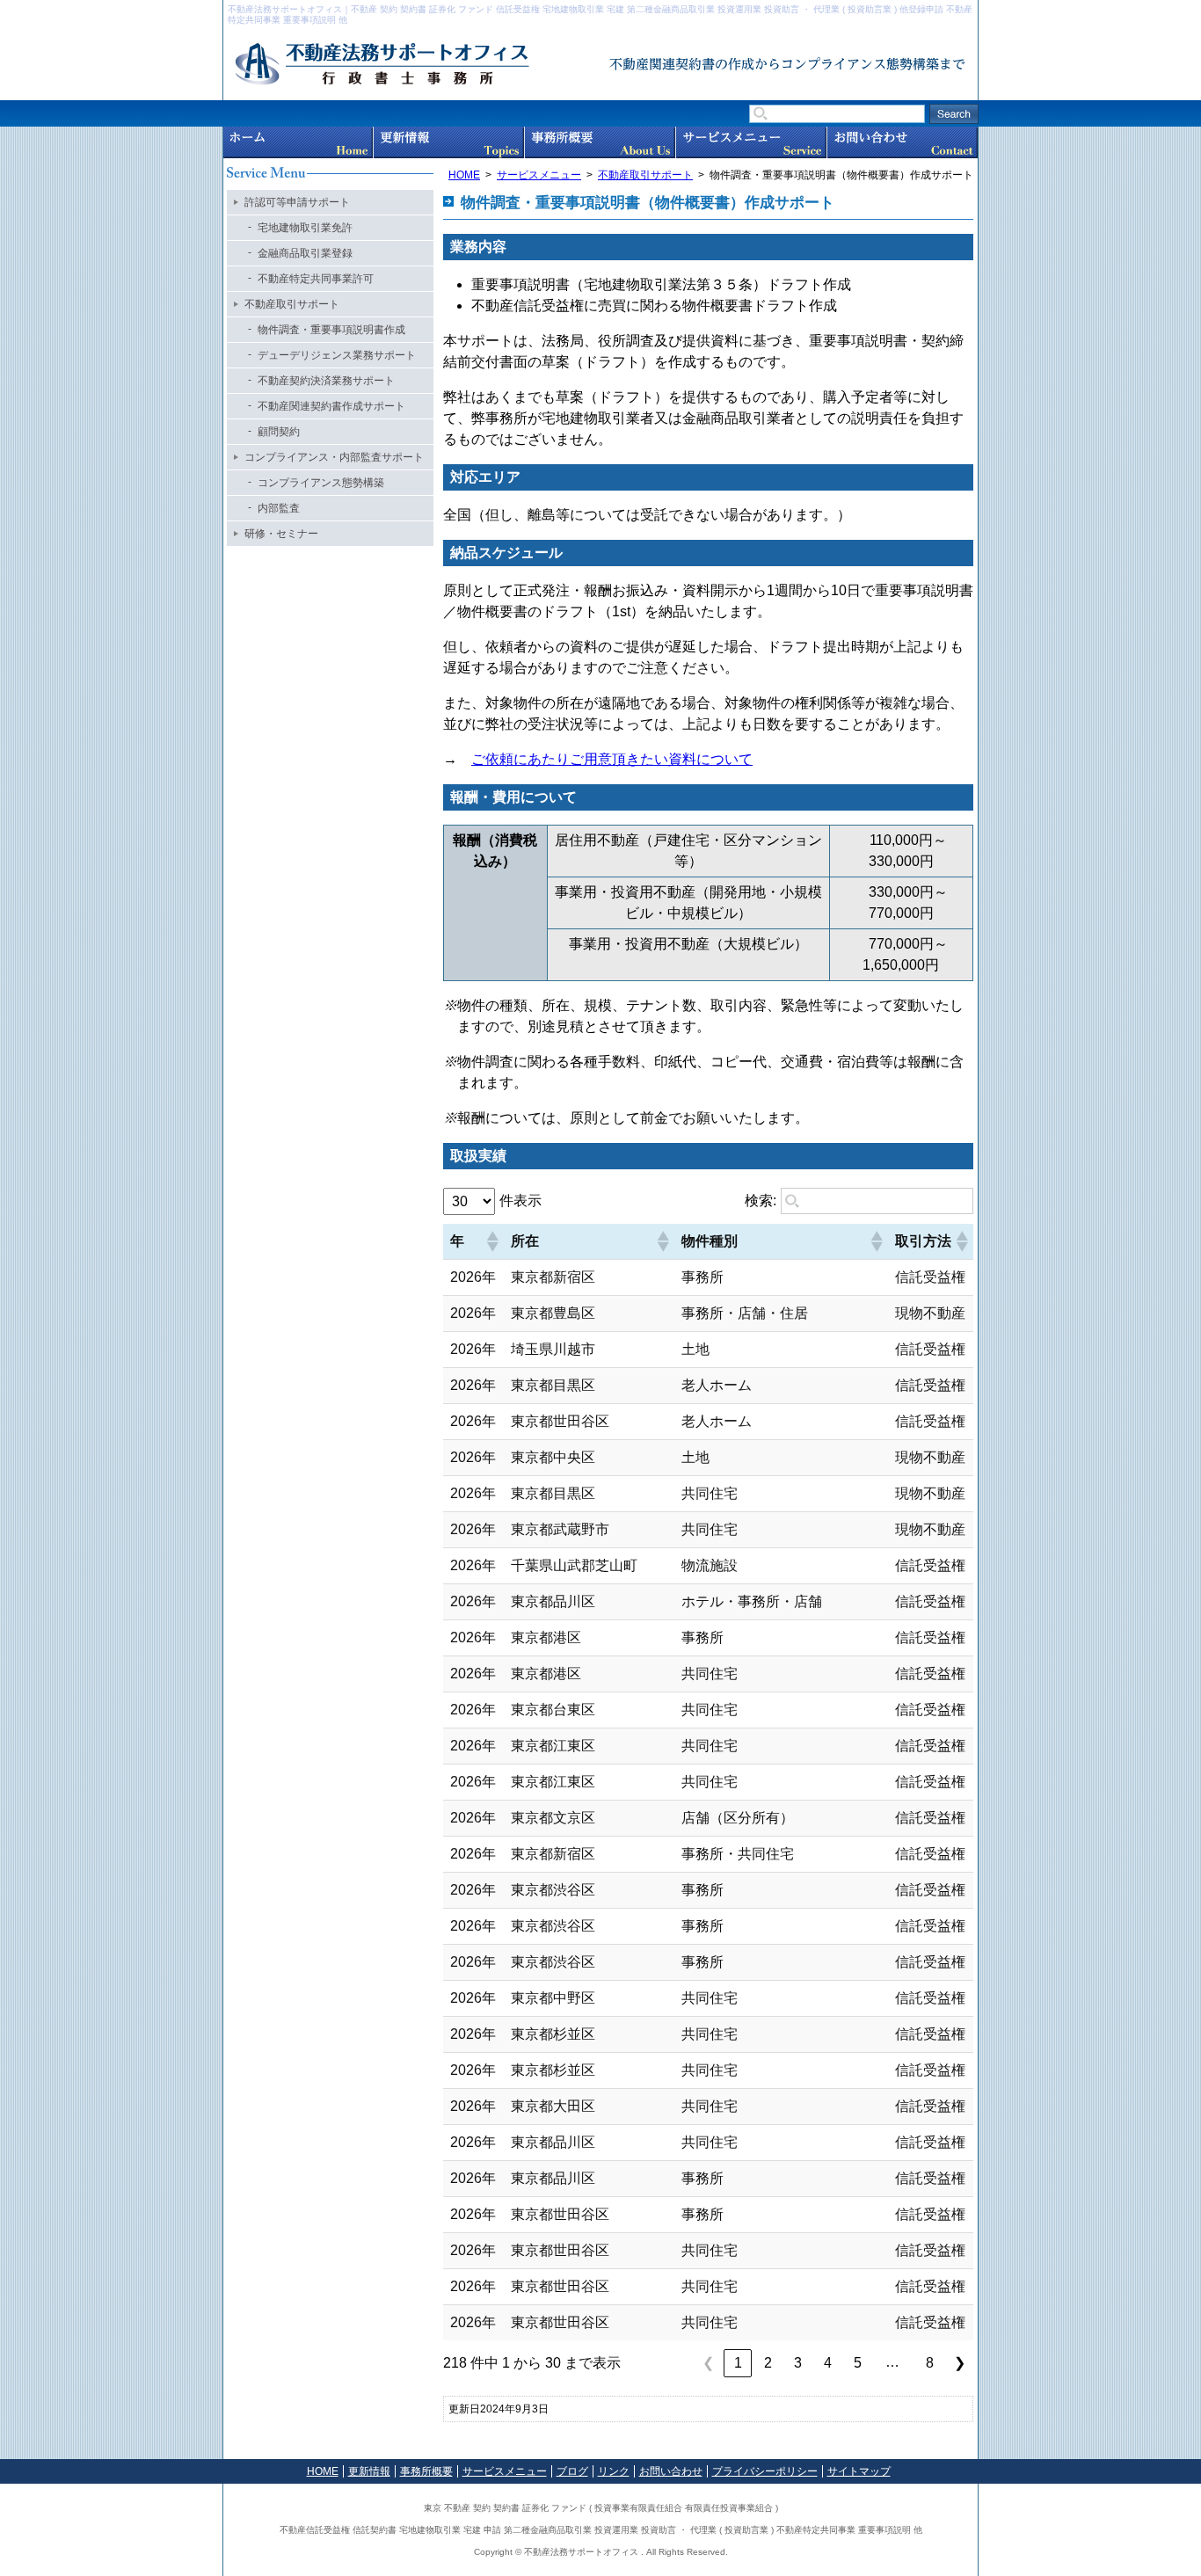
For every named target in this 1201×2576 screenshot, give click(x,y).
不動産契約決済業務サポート (326, 381)
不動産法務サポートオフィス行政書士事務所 (421, 65)
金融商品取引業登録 (305, 253)
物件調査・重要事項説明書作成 (331, 330)
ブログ (572, 2471)
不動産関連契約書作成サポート (331, 406)
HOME (464, 175)
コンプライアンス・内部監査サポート (334, 457)
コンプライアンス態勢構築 (321, 483)
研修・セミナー (281, 534)
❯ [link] (960, 2363)
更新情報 (449, 142)
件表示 (520, 1201)
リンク (614, 2471)
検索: (761, 1201)
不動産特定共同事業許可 (316, 279)
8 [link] (930, 2363)
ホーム (298, 142)
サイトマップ (859, 2471)
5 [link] (858, 2363)
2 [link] (768, 2363)
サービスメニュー (751, 142)
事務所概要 (600, 142)
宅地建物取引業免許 (305, 228)
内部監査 (279, 508)
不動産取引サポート (645, 175)
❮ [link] (708, 2363)
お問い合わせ (903, 142)
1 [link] (738, 2363)
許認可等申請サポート (297, 202)
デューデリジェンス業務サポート (337, 355)
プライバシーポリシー (765, 2471)
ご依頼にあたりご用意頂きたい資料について (612, 759)
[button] (491, 1241)
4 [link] (828, 2363)
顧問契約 (279, 432)
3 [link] (798, 2363)
